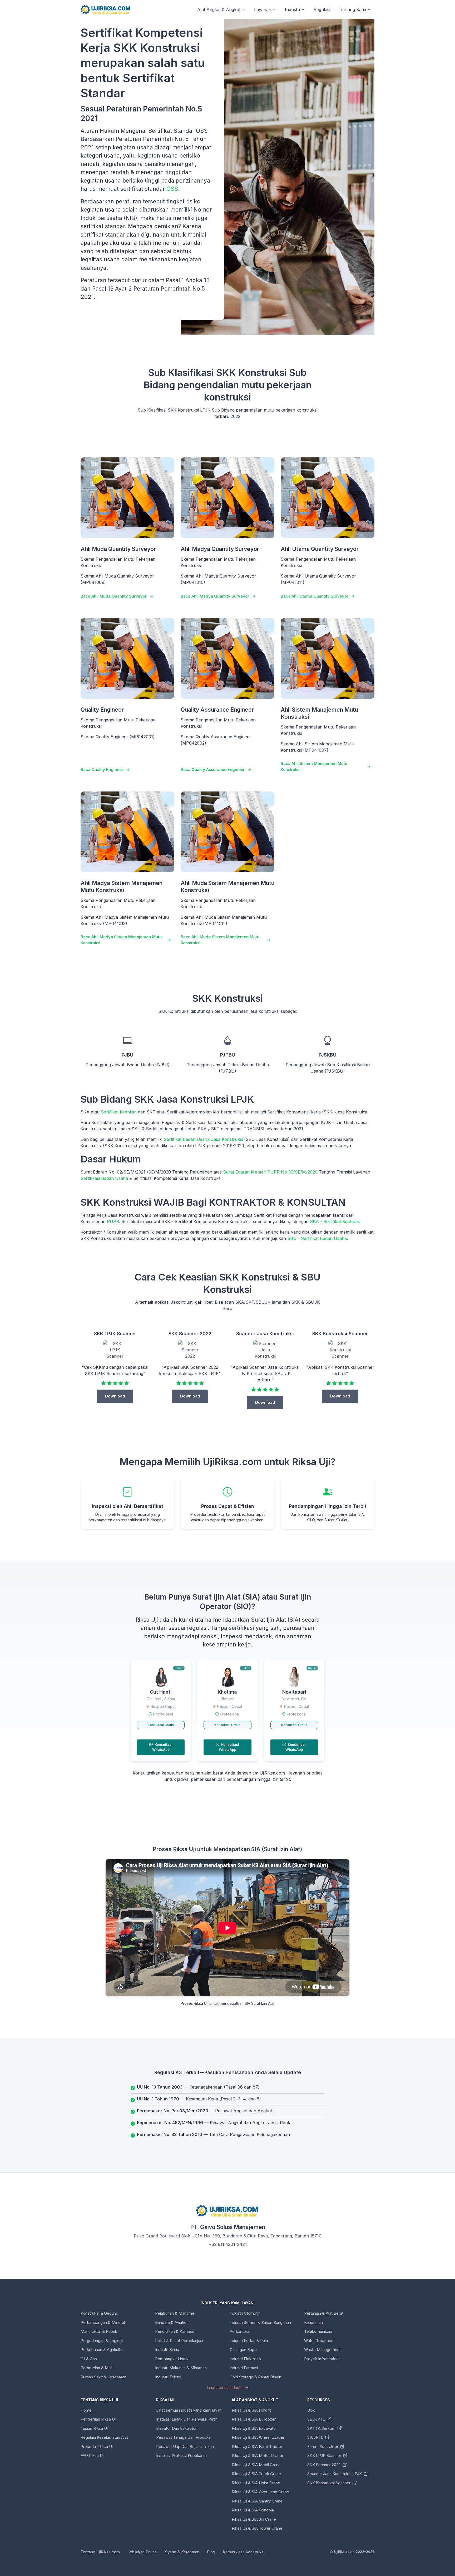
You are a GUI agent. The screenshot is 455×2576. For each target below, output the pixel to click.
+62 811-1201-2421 (228, 2244)
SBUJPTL (317, 2419)
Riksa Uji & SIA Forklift (251, 2410)
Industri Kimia (167, 2350)
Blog (311, 2410)
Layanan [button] (263, 9)
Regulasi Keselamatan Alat (104, 2437)
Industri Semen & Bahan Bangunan (260, 2322)
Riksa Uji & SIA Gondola (253, 2510)
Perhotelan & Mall (96, 2368)
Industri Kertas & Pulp (249, 2341)
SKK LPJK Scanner (325, 2455)
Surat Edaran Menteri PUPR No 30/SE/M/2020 (270, 1172)
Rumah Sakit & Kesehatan (103, 2377)
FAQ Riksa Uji (92, 2455)
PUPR (113, 1221)
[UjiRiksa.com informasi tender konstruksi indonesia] (106, 10)
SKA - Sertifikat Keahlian (335, 1221)
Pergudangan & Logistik (102, 2341)
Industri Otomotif (245, 2313)
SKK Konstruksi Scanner (329, 2483)
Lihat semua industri (225, 2387)
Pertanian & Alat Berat (324, 2313)
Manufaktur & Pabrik (99, 2331)
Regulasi (322, 9)
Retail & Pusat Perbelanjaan (180, 2341)
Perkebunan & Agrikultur (102, 2350)
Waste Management (322, 2350)
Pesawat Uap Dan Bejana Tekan (185, 2447)
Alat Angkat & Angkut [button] (219, 9)
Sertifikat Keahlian (119, 1112)
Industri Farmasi (244, 2368)
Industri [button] (292, 9)
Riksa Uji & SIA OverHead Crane (260, 2492)
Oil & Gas (89, 2359)
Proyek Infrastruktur (322, 2359)
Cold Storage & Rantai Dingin (255, 2377)
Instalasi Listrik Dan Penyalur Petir (186, 2419)
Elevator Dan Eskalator (176, 2428)
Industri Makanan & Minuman (181, 2368)
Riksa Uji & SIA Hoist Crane (256, 2483)
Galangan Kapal (243, 2350)
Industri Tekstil (168, 2377)
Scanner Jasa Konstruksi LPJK (335, 2474)
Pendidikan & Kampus (175, 2331)
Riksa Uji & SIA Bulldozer (254, 2419)
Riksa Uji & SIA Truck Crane (256, 2474)
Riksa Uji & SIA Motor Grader (258, 2455)
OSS (172, 189)
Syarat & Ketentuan (182, 2552)
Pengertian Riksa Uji (98, 2419)
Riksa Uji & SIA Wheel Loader (258, 2437)
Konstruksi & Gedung (99, 2313)
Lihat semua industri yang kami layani (189, 2410)
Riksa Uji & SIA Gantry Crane (257, 2501)
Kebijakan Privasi (142, 2552)
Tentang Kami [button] (352, 9)
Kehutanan (313, 2322)
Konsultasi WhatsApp (162, 1747)
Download (115, 1396)
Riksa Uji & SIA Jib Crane (254, 2519)
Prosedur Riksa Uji (97, 2447)
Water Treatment (319, 2341)
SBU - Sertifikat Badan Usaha (317, 1238)
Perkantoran (241, 2331)
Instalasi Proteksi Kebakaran (181, 2455)
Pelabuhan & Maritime (175, 2313)
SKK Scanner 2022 (324, 2465)
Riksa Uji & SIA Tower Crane (257, 2528)
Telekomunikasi (318, 2331)
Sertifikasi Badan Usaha (104, 1178)
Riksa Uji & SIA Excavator (254, 2428)
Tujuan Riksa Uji (95, 2428)
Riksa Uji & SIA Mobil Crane (256, 2465)
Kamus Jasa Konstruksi (244, 2552)
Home (86, 2410)
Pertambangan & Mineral (103, 2322)
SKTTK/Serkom (322, 2428)
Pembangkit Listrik (172, 2359)
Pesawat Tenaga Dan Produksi (184, 2437)
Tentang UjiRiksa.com (100, 2552)
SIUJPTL (316, 2437)
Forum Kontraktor (323, 2447)
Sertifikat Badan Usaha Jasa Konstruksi (203, 1139)
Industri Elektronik (246, 2359)
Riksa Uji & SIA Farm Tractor (257, 2447)
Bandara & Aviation (172, 2322)
